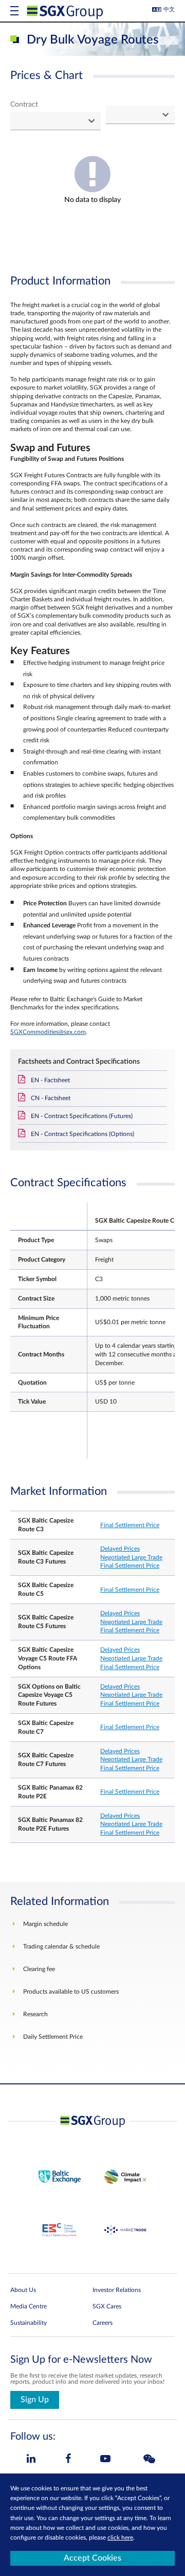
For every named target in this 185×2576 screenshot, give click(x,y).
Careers (103, 2323)
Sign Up (35, 2400)
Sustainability (29, 2323)
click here (120, 2538)
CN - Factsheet (51, 1098)
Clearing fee (39, 1969)
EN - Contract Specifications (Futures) (82, 1116)
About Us (23, 2290)
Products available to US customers (71, 1992)
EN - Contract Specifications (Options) (82, 1134)
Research (35, 2014)
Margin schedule (45, 1924)
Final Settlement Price (130, 1525)
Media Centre (29, 2306)
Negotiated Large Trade (131, 1557)
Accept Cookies (92, 2558)
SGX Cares (107, 2306)
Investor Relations (117, 2290)
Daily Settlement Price (53, 2037)
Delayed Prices (120, 1549)
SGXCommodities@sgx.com (48, 1032)
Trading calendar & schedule (61, 1946)
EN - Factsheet (50, 1080)
